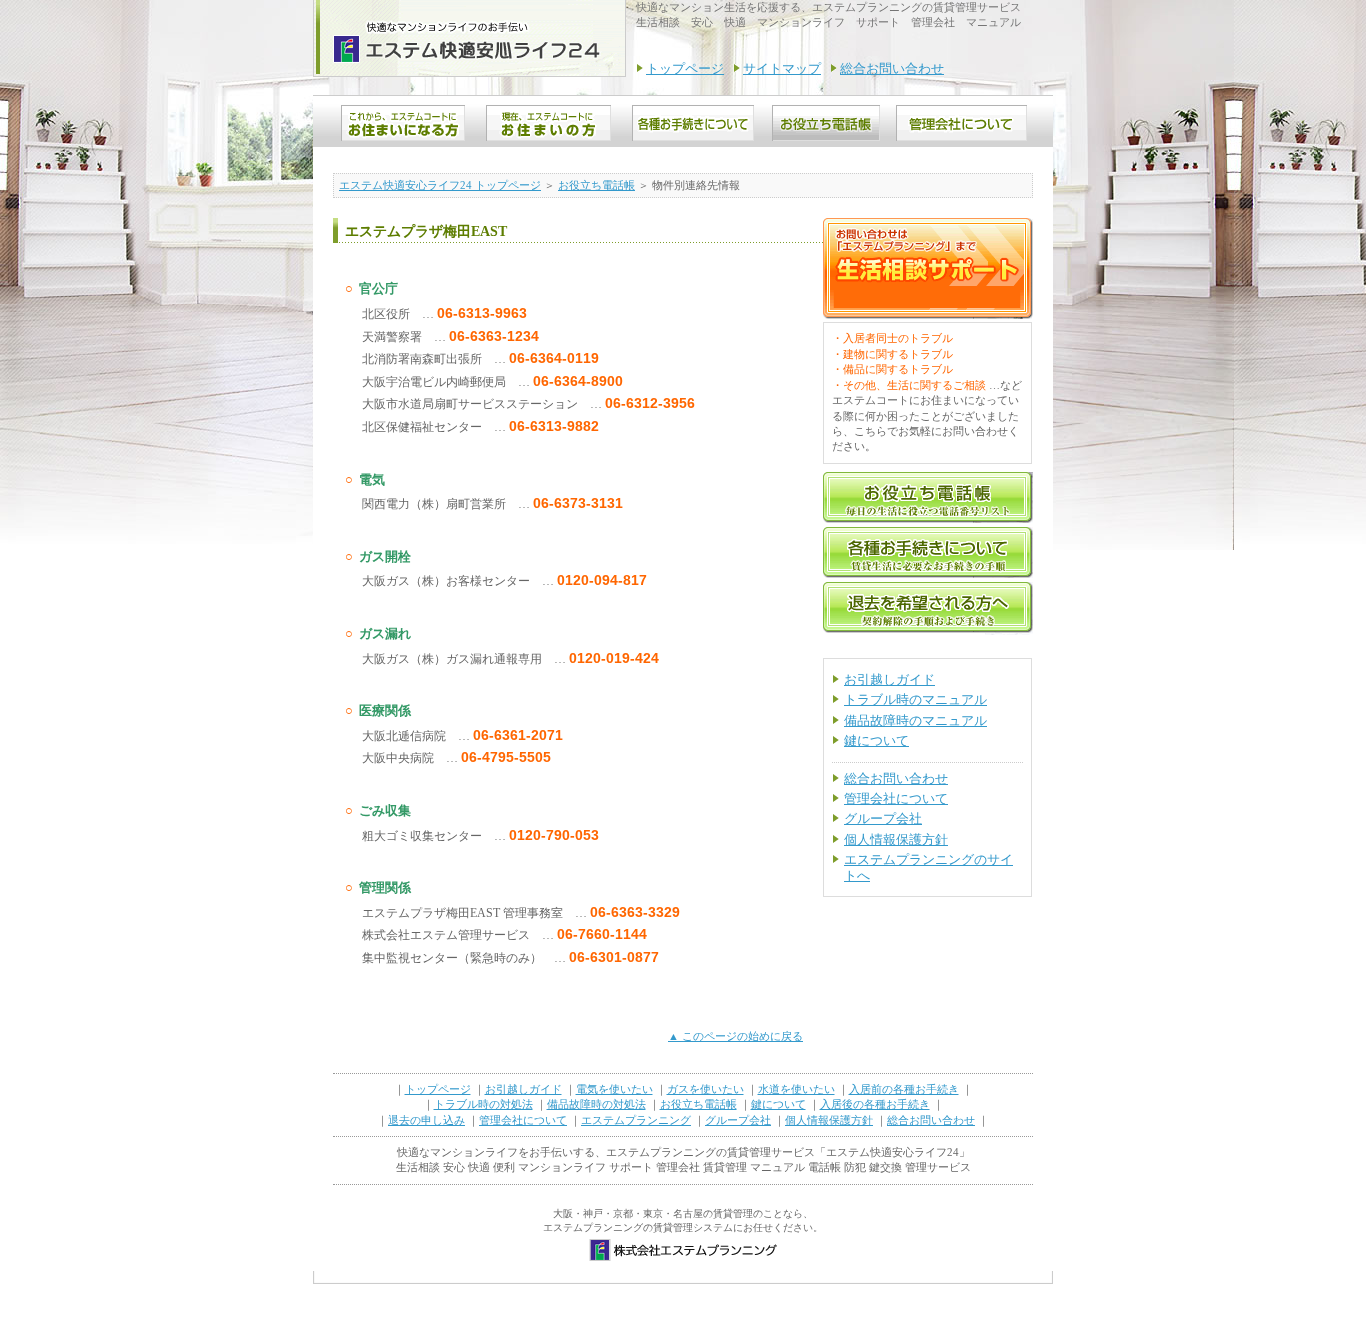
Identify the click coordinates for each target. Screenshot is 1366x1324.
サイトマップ (782, 68)
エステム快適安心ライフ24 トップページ (440, 185)
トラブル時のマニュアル (915, 699)
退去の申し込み (426, 1120)
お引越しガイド (889, 679)
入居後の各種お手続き (875, 1104)
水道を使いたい (796, 1089)
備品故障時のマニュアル (915, 720)
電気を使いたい (614, 1089)
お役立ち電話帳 (596, 185)
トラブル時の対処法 (483, 1104)
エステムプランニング (636, 1120)
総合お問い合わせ (892, 68)
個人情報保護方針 (896, 839)
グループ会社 (883, 818)
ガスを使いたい (705, 1089)
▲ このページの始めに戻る (735, 1036)
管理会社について (896, 798)
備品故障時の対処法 (596, 1104)
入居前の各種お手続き (904, 1089)
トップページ (685, 68)
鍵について (876, 740)
